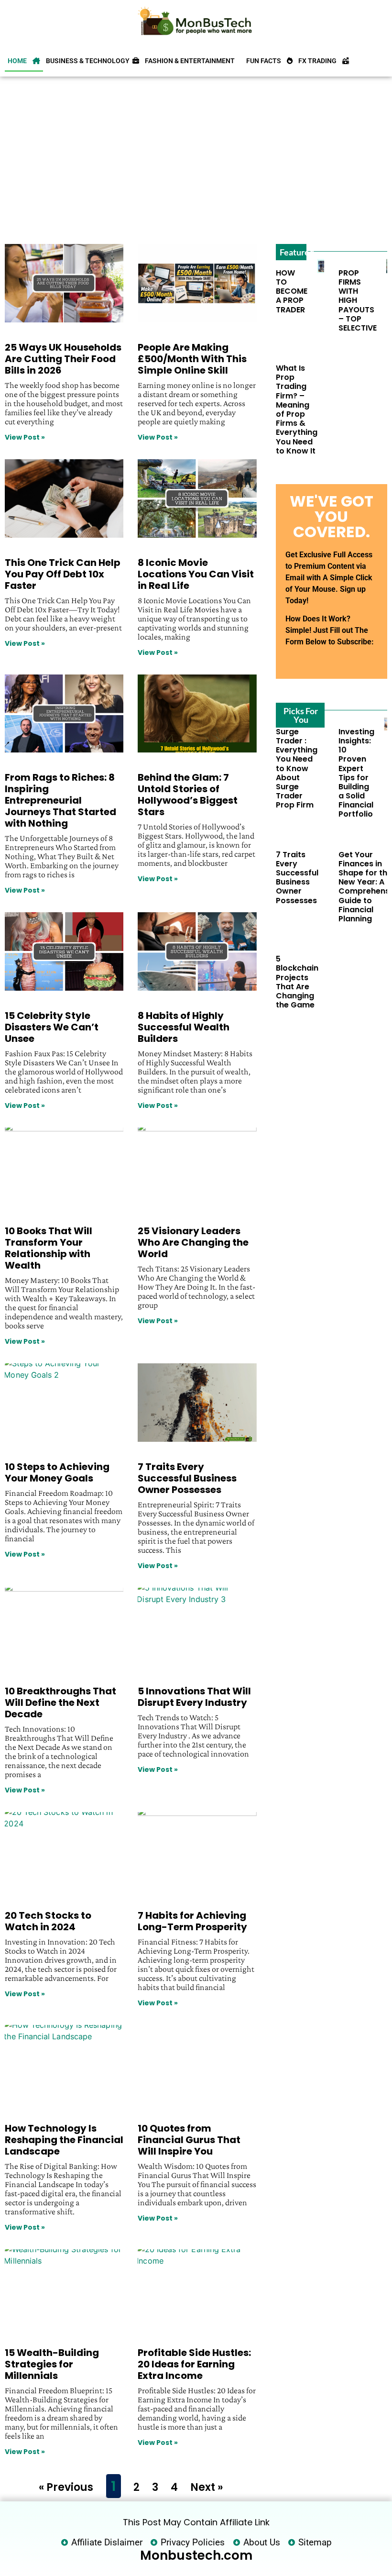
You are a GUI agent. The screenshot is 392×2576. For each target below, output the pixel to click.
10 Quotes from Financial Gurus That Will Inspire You (189, 2140)
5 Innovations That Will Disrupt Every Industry (194, 1697)
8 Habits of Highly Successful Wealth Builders (184, 1027)
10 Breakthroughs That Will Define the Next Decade (60, 1703)
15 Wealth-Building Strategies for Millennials (52, 2364)
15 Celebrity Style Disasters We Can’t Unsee (52, 1027)
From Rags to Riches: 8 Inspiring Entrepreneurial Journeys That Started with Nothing (60, 800)
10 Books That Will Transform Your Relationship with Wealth (49, 1248)
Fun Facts (267, 61)
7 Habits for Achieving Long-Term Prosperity (192, 1921)
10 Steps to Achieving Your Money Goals (57, 1472)
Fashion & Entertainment (193, 61)
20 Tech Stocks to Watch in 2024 (48, 1921)
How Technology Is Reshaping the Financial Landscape (64, 2140)
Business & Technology (89, 61)
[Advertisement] (195, 158)
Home (20, 61)
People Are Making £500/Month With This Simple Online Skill (192, 359)
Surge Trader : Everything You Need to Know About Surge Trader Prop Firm (297, 768)
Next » (207, 2487)
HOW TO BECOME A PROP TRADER (292, 291)
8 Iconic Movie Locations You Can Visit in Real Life (196, 574)
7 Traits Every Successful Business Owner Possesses (187, 1478)
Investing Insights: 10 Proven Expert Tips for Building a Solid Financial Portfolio (356, 773)
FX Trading (320, 61)
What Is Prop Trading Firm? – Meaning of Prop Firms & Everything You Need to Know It (297, 409)
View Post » (25, 437)
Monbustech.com (196, 2555)
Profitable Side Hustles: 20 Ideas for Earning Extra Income (194, 2364)
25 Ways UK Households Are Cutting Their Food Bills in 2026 (63, 359)
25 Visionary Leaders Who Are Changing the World (193, 1242)
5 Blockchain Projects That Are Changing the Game (297, 982)
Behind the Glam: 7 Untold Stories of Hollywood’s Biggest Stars (188, 795)
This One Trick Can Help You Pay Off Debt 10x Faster (63, 574)
